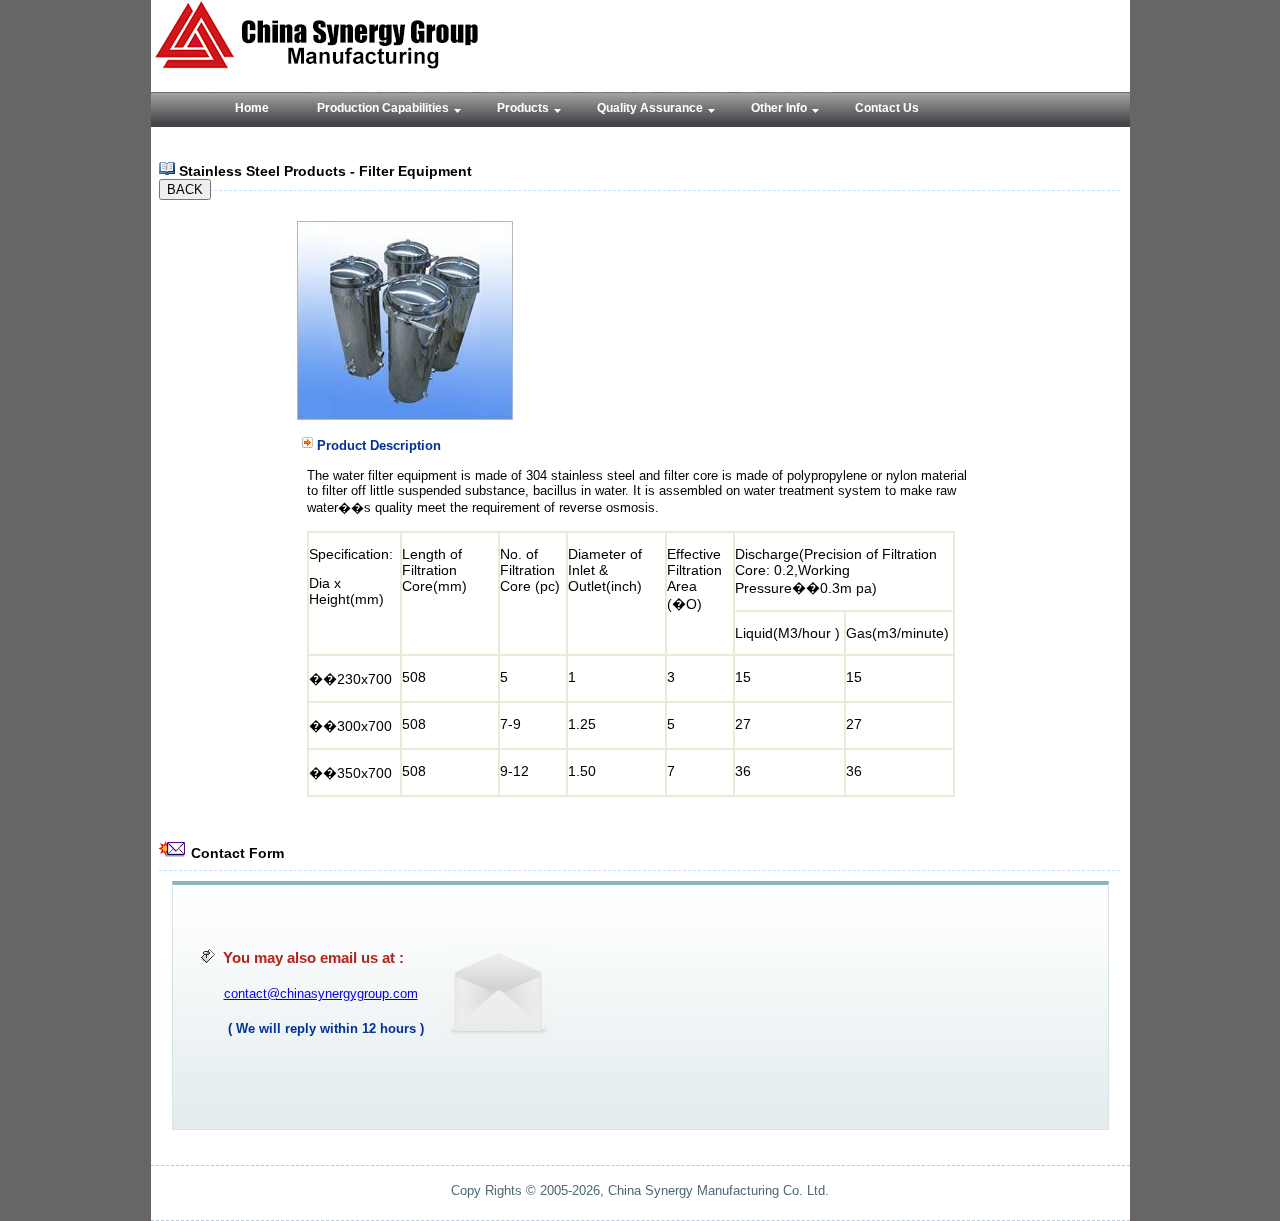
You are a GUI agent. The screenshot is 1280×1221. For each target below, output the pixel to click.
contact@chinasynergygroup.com (321, 993)
